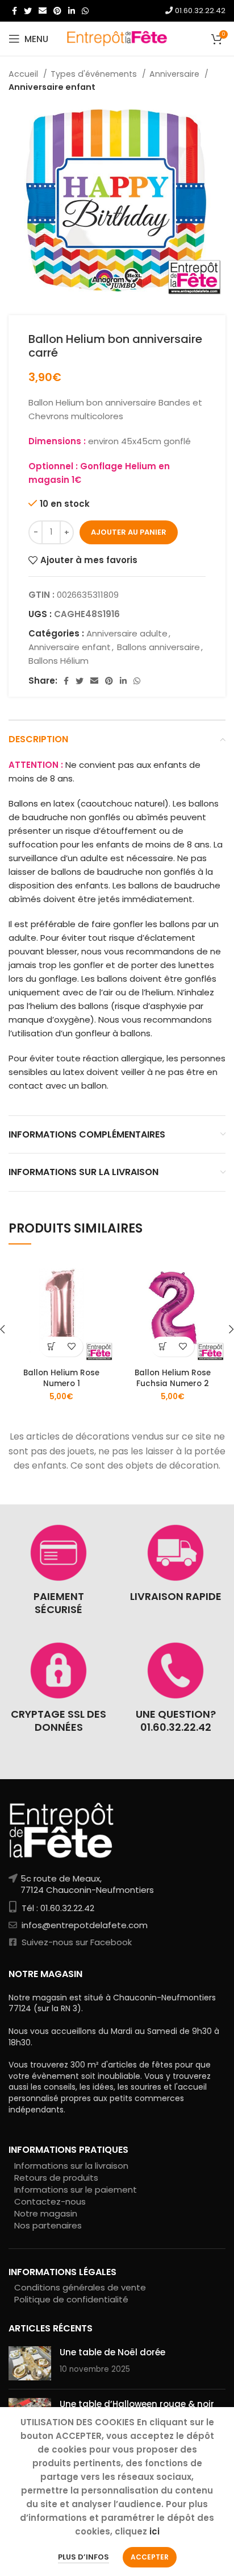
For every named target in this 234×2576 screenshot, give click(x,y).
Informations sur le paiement (76, 2190)
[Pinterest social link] (57, 11)
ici (154, 2531)
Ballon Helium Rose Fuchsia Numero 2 (173, 1378)
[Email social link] (43, 11)
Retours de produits (56, 2178)
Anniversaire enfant (52, 87)
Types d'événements (95, 74)
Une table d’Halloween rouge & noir (137, 2404)
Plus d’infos (83, 2557)
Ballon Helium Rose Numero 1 (61, 1378)
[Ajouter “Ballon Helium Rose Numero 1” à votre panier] (51, 1347)
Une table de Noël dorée (112, 2352)
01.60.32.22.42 (199, 11)
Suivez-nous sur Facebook (76, 1942)
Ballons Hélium (58, 661)
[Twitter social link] (28, 11)
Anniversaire (175, 74)
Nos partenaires (48, 2225)
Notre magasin (46, 2213)
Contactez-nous (50, 2201)
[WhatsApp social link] (85, 11)
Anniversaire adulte (127, 633)
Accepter (150, 2557)
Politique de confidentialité (71, 2299)
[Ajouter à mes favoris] (71, 1347)
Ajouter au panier (129, 532)
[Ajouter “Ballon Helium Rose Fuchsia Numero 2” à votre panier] (163, 1347)
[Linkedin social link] (72, 11)
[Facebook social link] (14, 11)
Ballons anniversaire (158, 647)
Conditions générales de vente (80, 2287)
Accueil (24, 74)
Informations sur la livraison (71, 2166)
